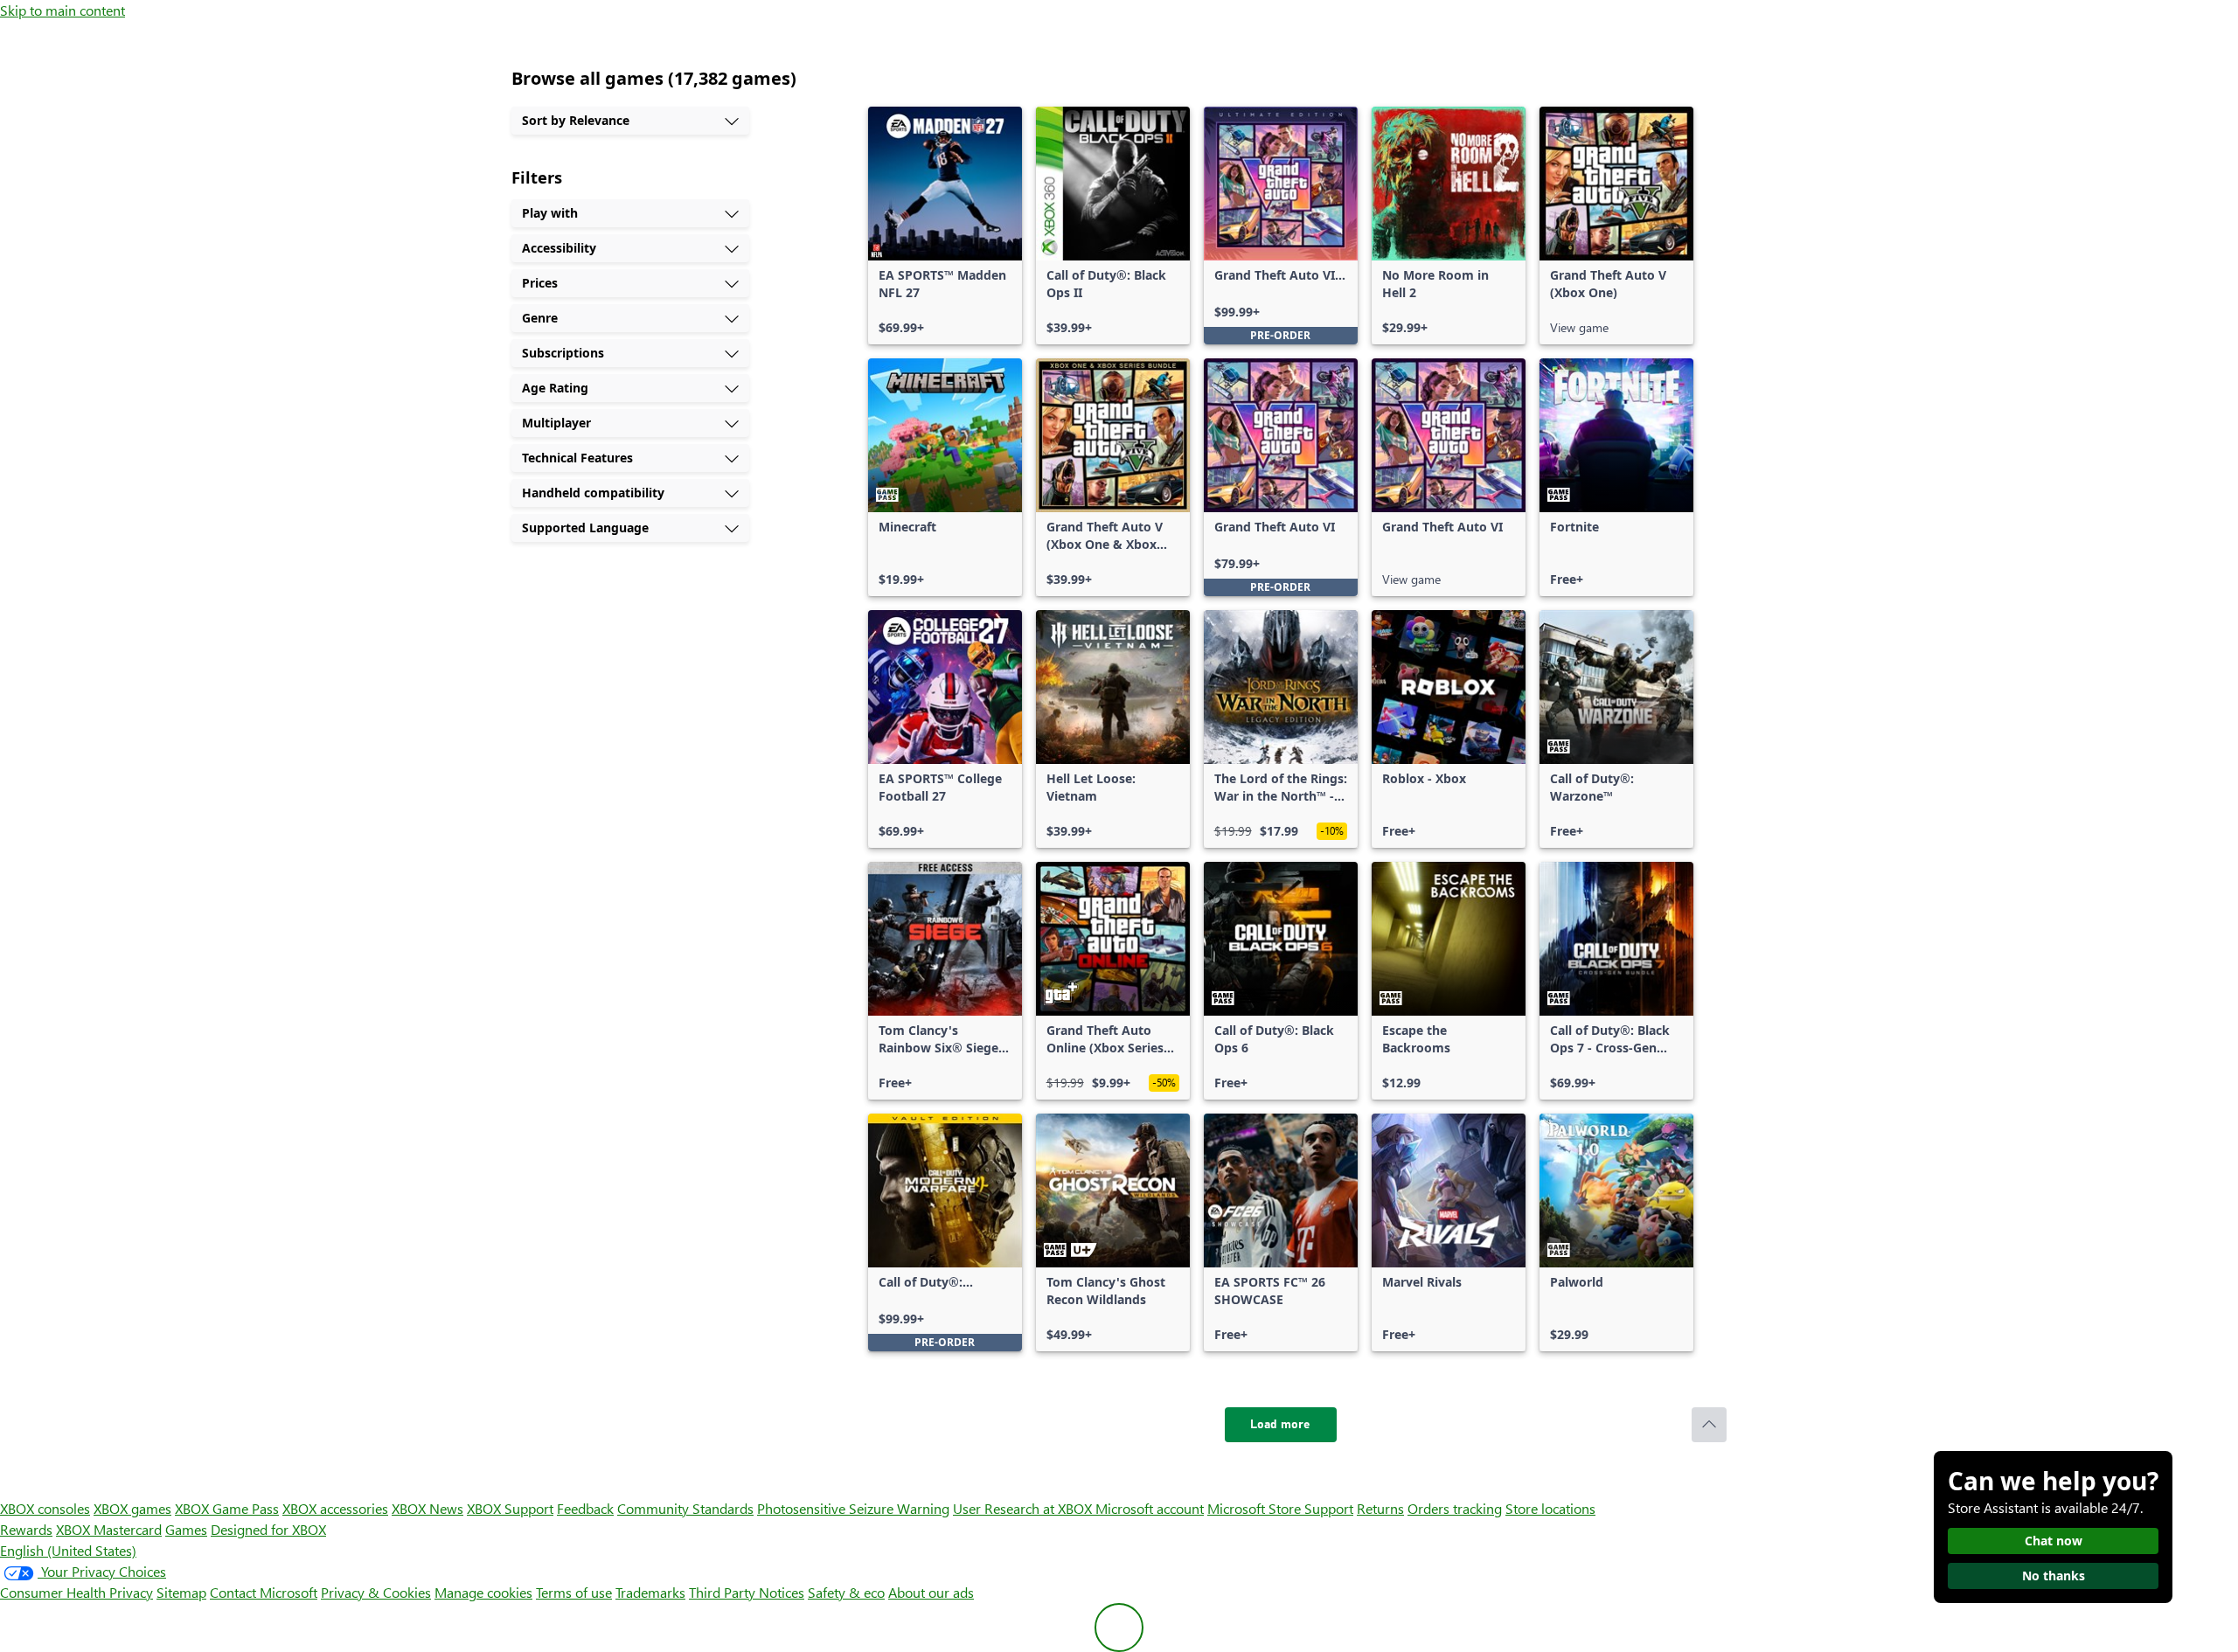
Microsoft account (1150, 1508)
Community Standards (685, 1508)
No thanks (2054, 1576)
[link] (945, 226)
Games (186, 1529)
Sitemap (181, 1592)
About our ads (931, 1592)
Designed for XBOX (268, 1529)
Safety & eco (846, 1592)
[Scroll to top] (1709, 1425)
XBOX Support (510, 1508)
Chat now (2054, 1541)
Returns (1380, 1508)
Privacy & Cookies (376, 1592)
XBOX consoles (45, 1508)
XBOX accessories (335, 1508)
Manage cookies (483, 1592)
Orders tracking (1455, 1508)
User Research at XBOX (1024, 1508)
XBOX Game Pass (227, 1508)
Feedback (585, 1508)
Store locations (1550, 1508)
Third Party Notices (747, 1592)
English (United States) (68, 1550)
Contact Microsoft (264, 1592)
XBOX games (132, 1508)
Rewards (26, 1529)
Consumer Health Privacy (76, 1592)
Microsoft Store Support (1280, 1508)
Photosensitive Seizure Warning (853, 1508)
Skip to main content (63, 10)
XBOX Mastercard (109, 1529)
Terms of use (574, 1592)
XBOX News (427, 1508)
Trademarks (650, 1592)
